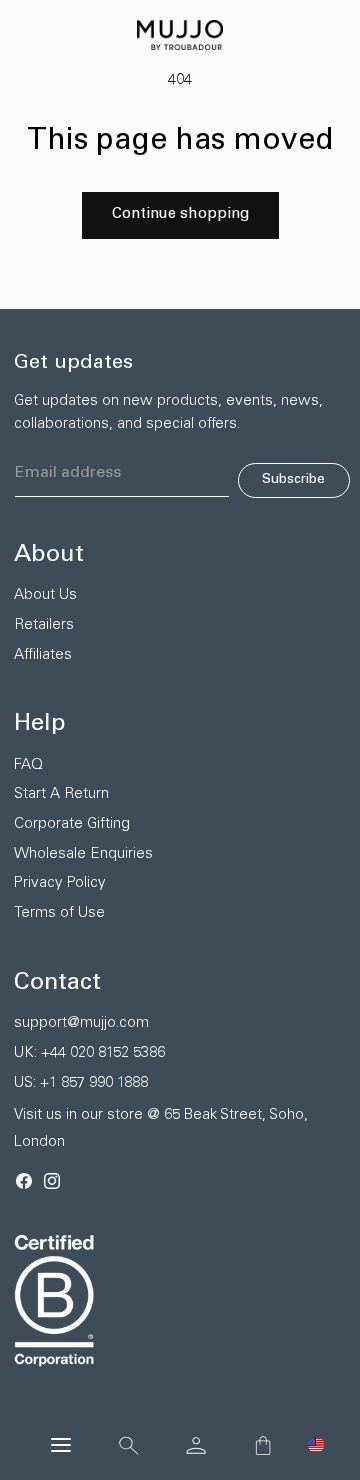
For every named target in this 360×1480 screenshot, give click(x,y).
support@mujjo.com (81, 1023)
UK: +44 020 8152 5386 (89, 1053)
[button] (316, 1445)
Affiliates (43, 655)
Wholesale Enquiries (83, 854)
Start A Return (61, 794)
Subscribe (293, 480)
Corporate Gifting (72, 824)
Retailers (44, 625)
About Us (45, 595)
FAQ (28, 765)
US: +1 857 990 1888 (81, 1083)
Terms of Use (59, 913)
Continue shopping (180, 214)
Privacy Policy (60, 883)
